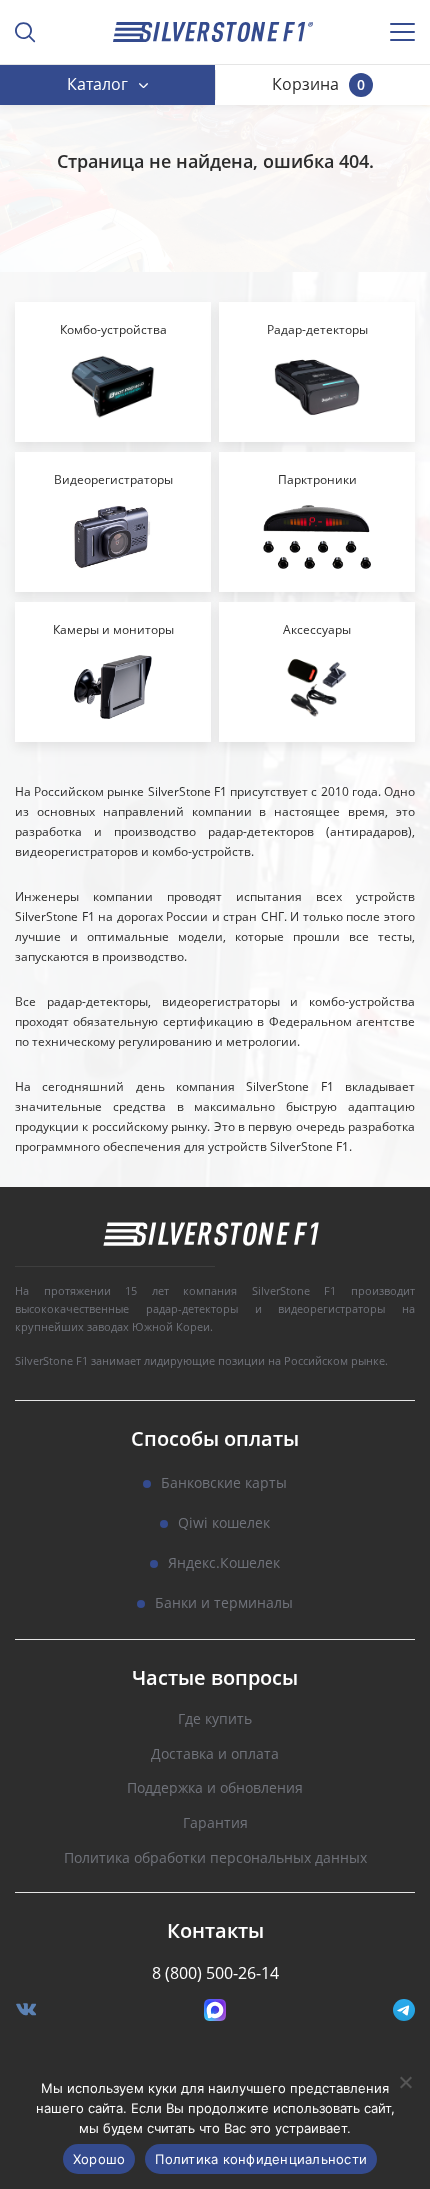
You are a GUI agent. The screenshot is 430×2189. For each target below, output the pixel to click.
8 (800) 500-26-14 (215, 1973)
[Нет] (405, 2082)
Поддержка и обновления (215, 1788)
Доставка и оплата (215, 1754)
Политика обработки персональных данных (215, 1858)
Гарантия (215, 1823)
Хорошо (99, 2159)
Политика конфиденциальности (261, 2159)
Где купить (215, 1719)
